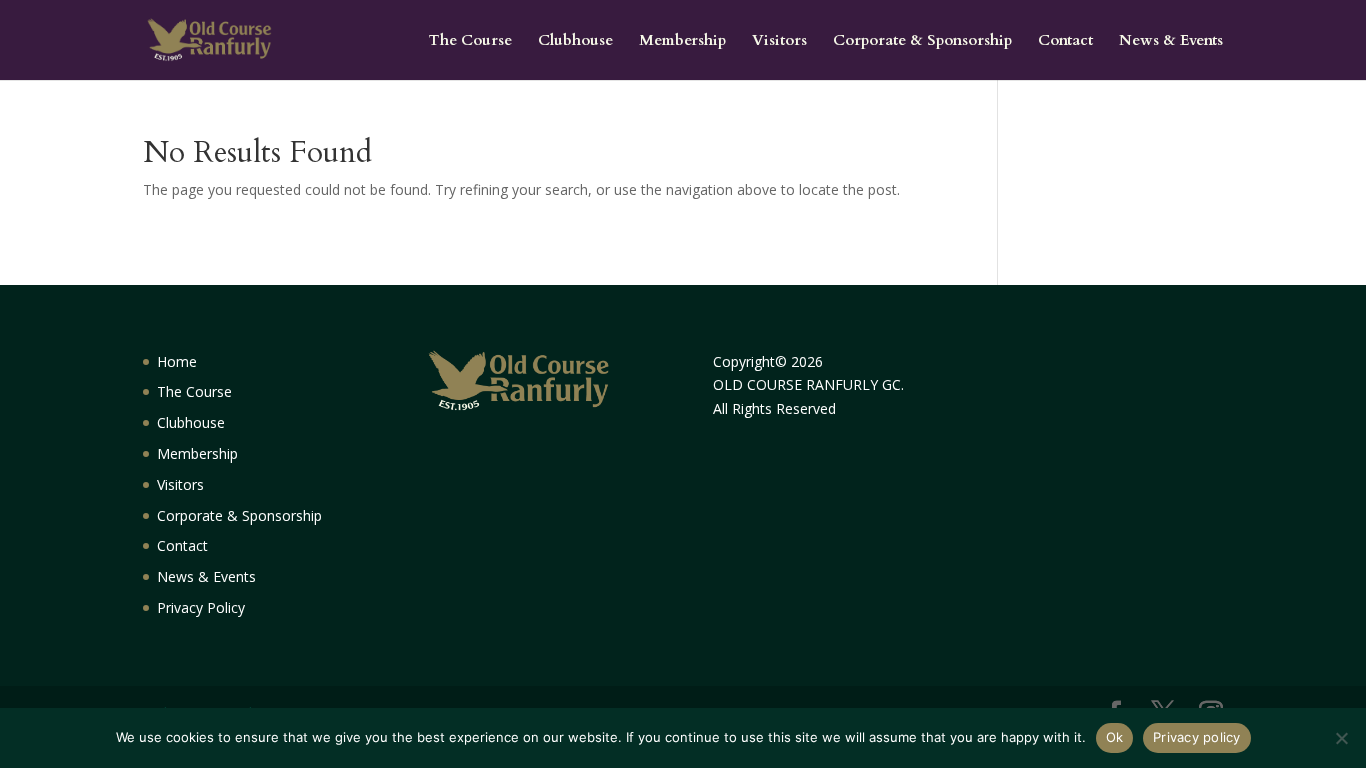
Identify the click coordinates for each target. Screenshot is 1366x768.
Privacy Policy (201, 607)
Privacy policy (1197, 737)
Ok (1115, 737)
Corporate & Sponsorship (922, 41)
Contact (1065, 41)
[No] (1341, 738)
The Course (470, 41)
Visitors (779, 41)
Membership (682, 41)
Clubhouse (575, 41)
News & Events (1171, 41)
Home (177, 361)
